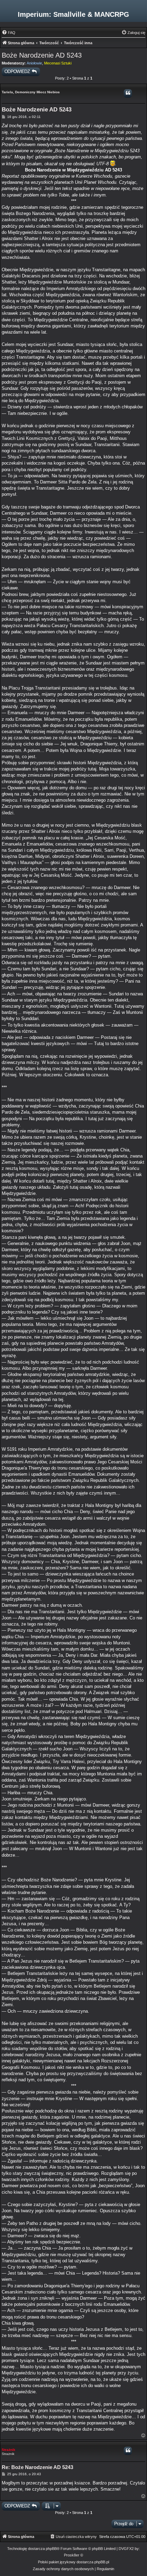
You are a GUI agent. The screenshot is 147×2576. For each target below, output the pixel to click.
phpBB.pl (102, 2562)
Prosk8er (72, 2555)
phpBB (51, 2549)
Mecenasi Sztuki (58, 63)
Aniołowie (34, 63)
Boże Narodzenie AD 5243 (42, 55)
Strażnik (9, 2450)
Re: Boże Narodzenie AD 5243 (37, 2467)
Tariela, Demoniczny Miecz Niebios (31, 92)
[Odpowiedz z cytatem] (128, 93)
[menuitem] (9, 33)
